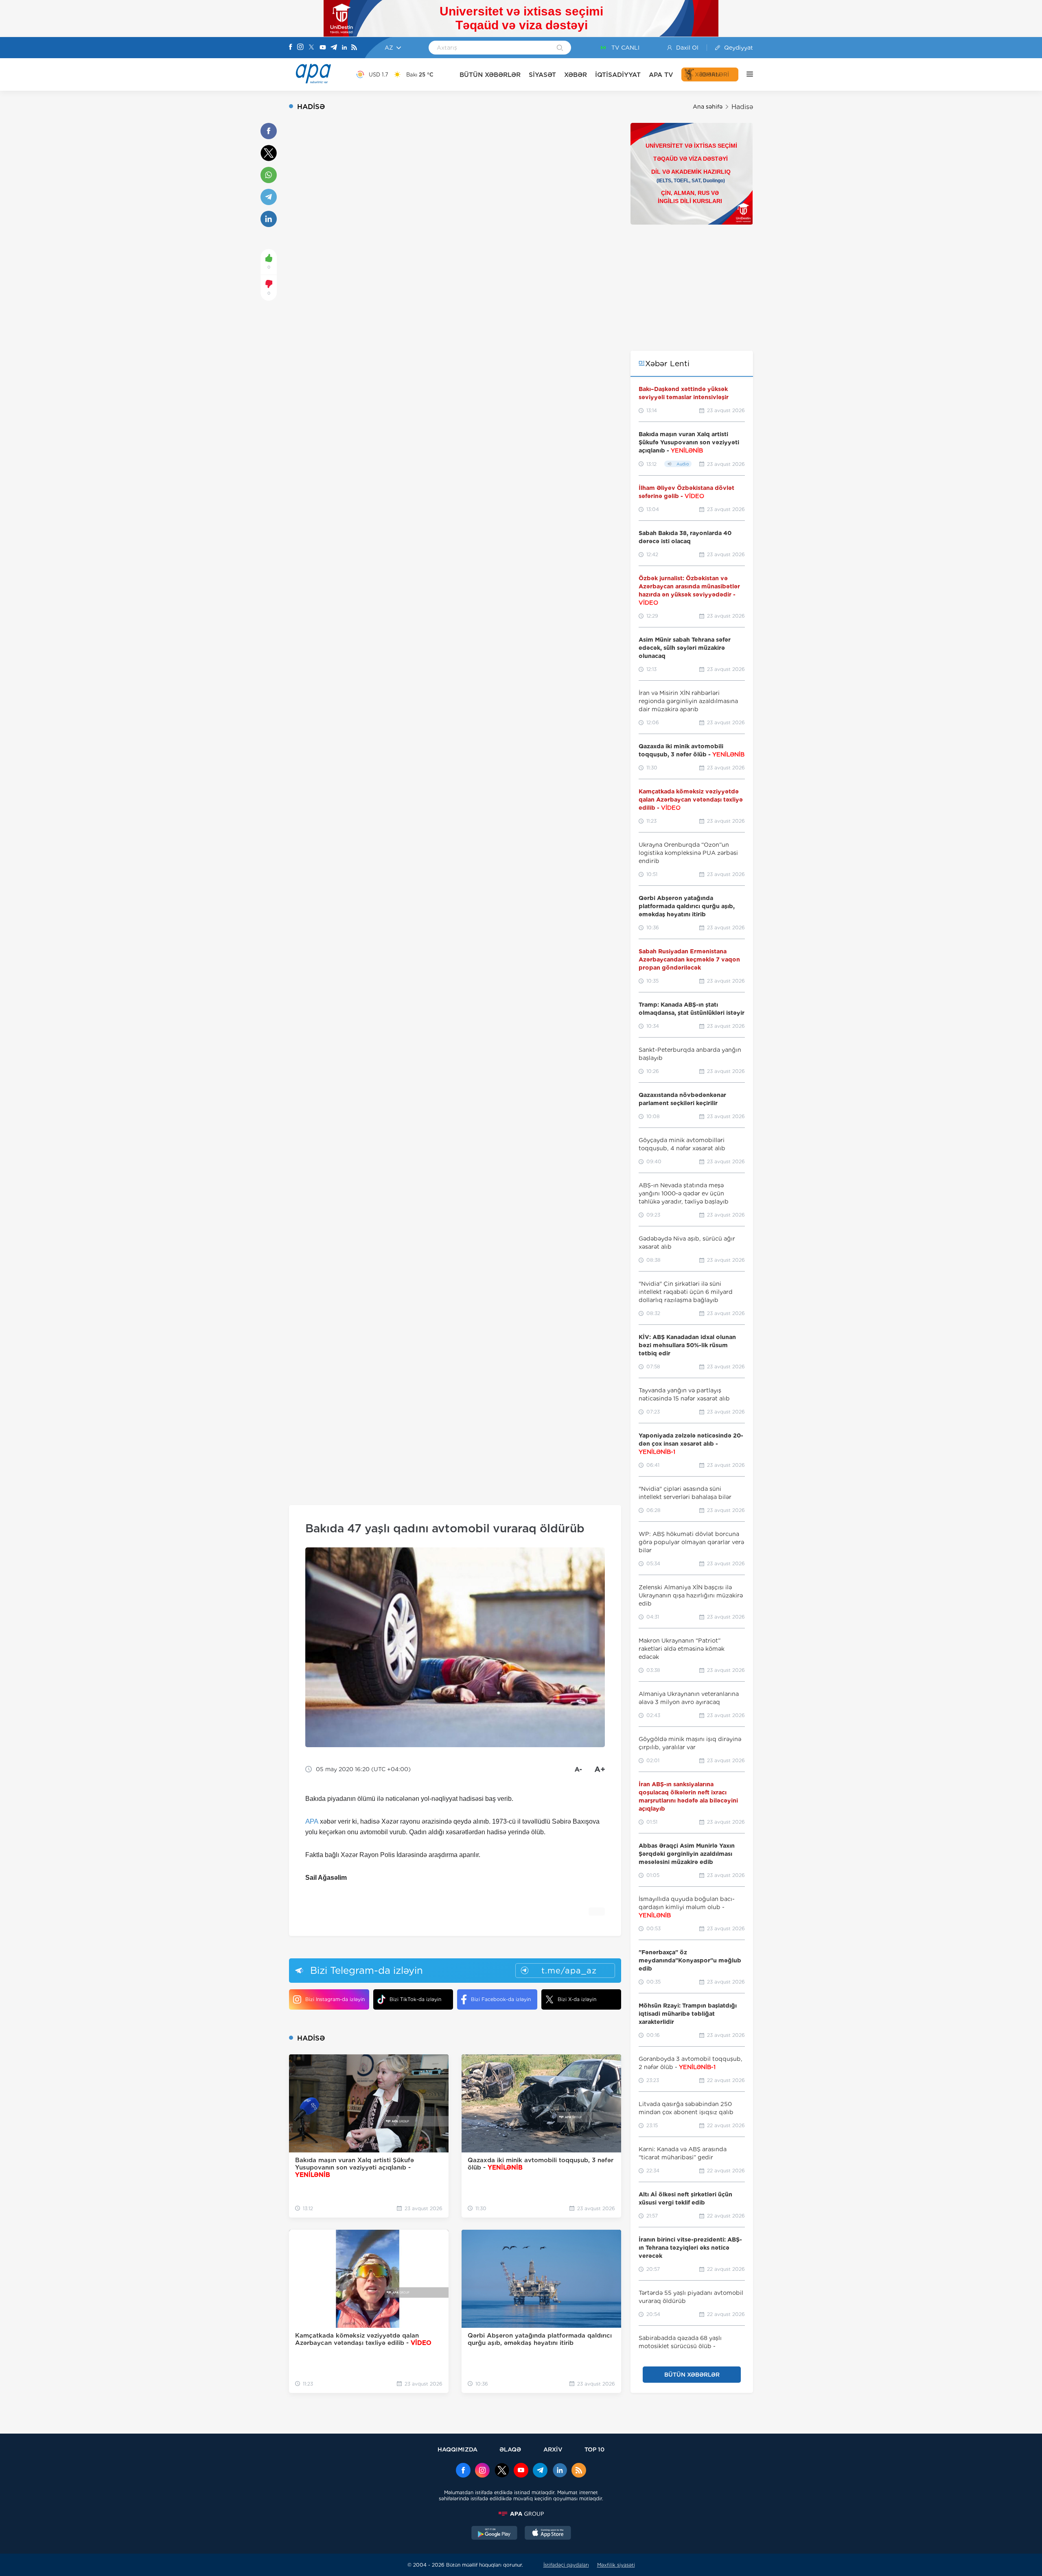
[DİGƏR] (746, 74)
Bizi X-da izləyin (577, 1999)
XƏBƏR (576, 75)
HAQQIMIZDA (458, 2449)
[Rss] (354, 48)
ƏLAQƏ (510, 2449)
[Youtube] (323, 48)
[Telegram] (334, 48)
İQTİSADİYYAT (618, 75)
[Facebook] (291, 48)
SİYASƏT (542, 75)
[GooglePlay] (495, 2534)
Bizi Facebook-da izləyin (501, 1999)
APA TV (661, 75)
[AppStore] (548, 2534)
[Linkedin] (344, 48)
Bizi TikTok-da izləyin (415, 1999)
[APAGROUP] (521, 2514)
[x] (502, 2471)
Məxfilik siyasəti (616, 2565)
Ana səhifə (708, 107)
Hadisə (742, 107)
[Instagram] (300, 48)
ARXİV (553, 2449)
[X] (311, 48)
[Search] (560, 48)
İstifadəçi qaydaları (566, 2565)
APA (312, 1821)
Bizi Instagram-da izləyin (335, 1999)
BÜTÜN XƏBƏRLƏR (490, 75)
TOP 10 (594, 2449)
